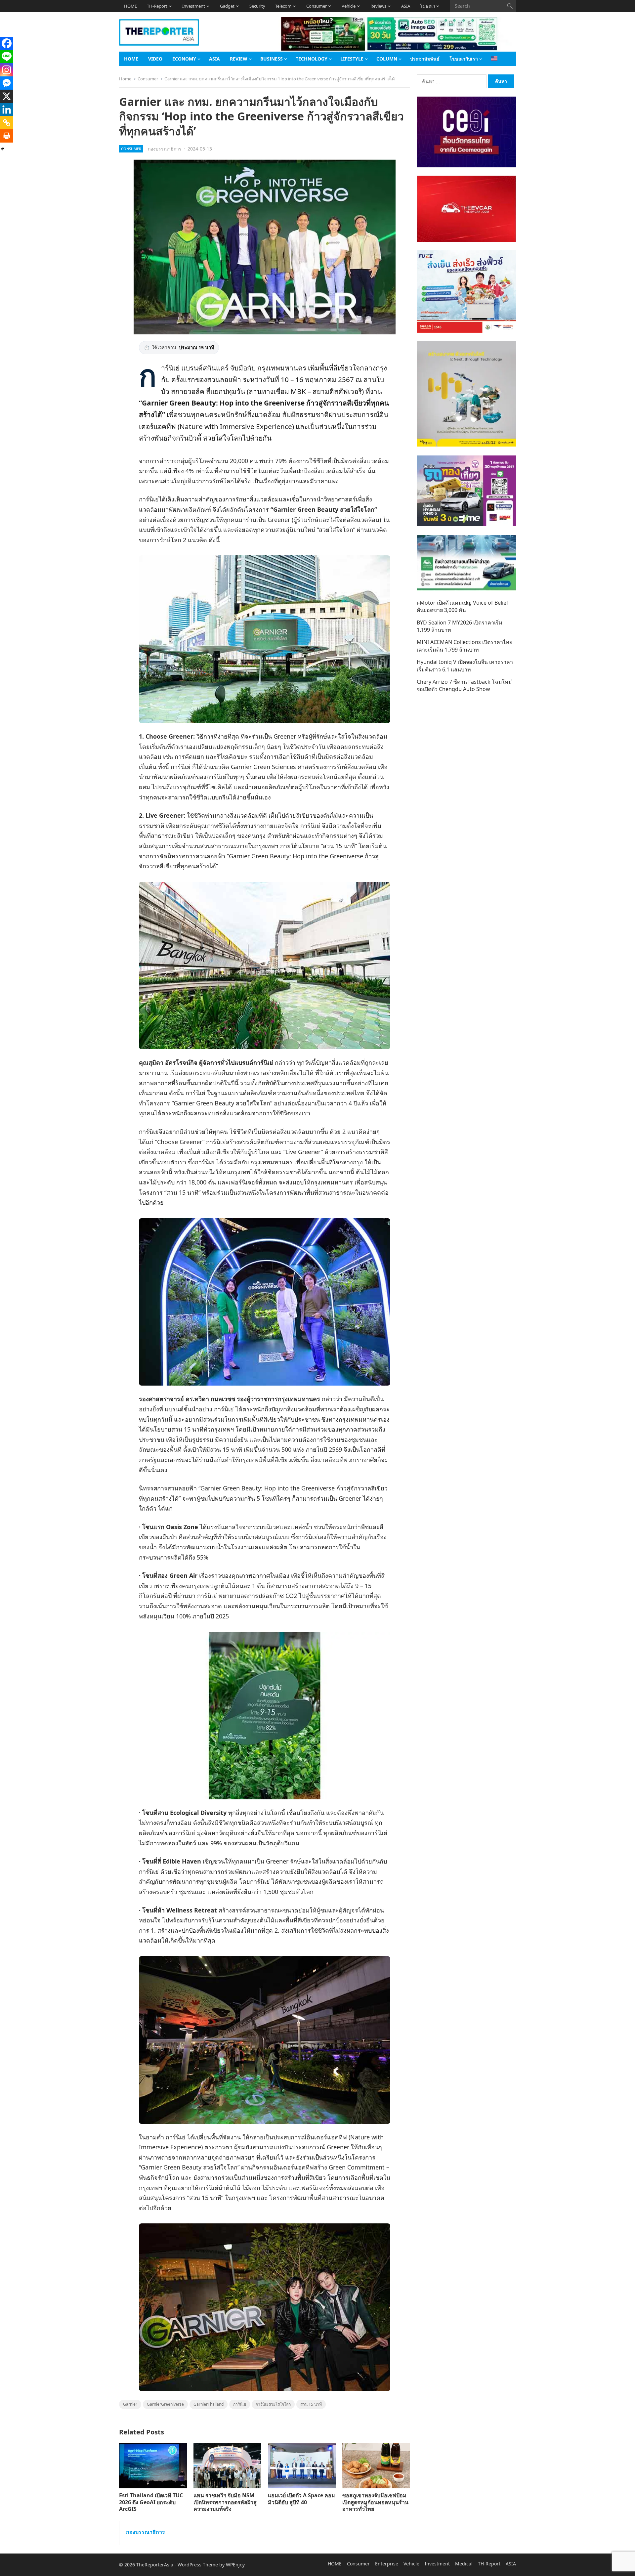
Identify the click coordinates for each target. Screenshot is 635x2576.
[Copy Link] (7, 123)
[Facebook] (7, 43)
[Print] (7, 136)
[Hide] (3, 149)
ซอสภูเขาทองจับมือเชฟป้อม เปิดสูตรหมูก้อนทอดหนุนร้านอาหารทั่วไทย (375, 2502)
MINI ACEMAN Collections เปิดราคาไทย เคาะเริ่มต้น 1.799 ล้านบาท (465, 646)
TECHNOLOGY (312, 59)
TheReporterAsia (155, 2565)
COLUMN (387, 59)
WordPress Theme (198, 2565)
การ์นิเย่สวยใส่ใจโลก (273, 2404)
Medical (464, 2564)
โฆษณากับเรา (464, 59)
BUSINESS (272, 59)
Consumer (317, 6)
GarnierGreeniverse (165, 2404)
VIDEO (155, 59)
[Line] (7, 57)
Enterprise (387, 2564)
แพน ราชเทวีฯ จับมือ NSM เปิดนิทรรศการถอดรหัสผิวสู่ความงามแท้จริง (225, 2502)
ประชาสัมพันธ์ (425, 59)
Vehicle (349, 6)
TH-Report (157, 6)
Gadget (227, 6)
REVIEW (239, 59)
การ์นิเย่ (240, 2404)
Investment (194, 6)
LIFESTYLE (352, 59)
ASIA (406, 6)
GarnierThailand (209, 2404)
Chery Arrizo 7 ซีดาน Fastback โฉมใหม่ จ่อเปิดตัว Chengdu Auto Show (464, 685)
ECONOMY (184, 59)
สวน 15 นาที (311, 2404)
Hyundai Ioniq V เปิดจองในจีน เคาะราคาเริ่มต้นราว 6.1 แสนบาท (465, 665)
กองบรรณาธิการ (165, 149)
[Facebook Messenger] (7, 83)
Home (125, 79)
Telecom (283, 6)
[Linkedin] (7, 109)
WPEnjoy (235, 2565)
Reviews (378, 6)
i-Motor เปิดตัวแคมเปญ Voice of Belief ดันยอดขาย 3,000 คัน (463, 606)
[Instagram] (7, 70)
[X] (7, 96)
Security (257, 6)
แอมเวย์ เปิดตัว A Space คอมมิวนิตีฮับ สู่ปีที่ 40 (301, 2499)
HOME (130, 6)
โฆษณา (427, 6)
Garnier (130, 2404)
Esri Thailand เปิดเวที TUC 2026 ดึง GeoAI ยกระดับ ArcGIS (151, 2502)
